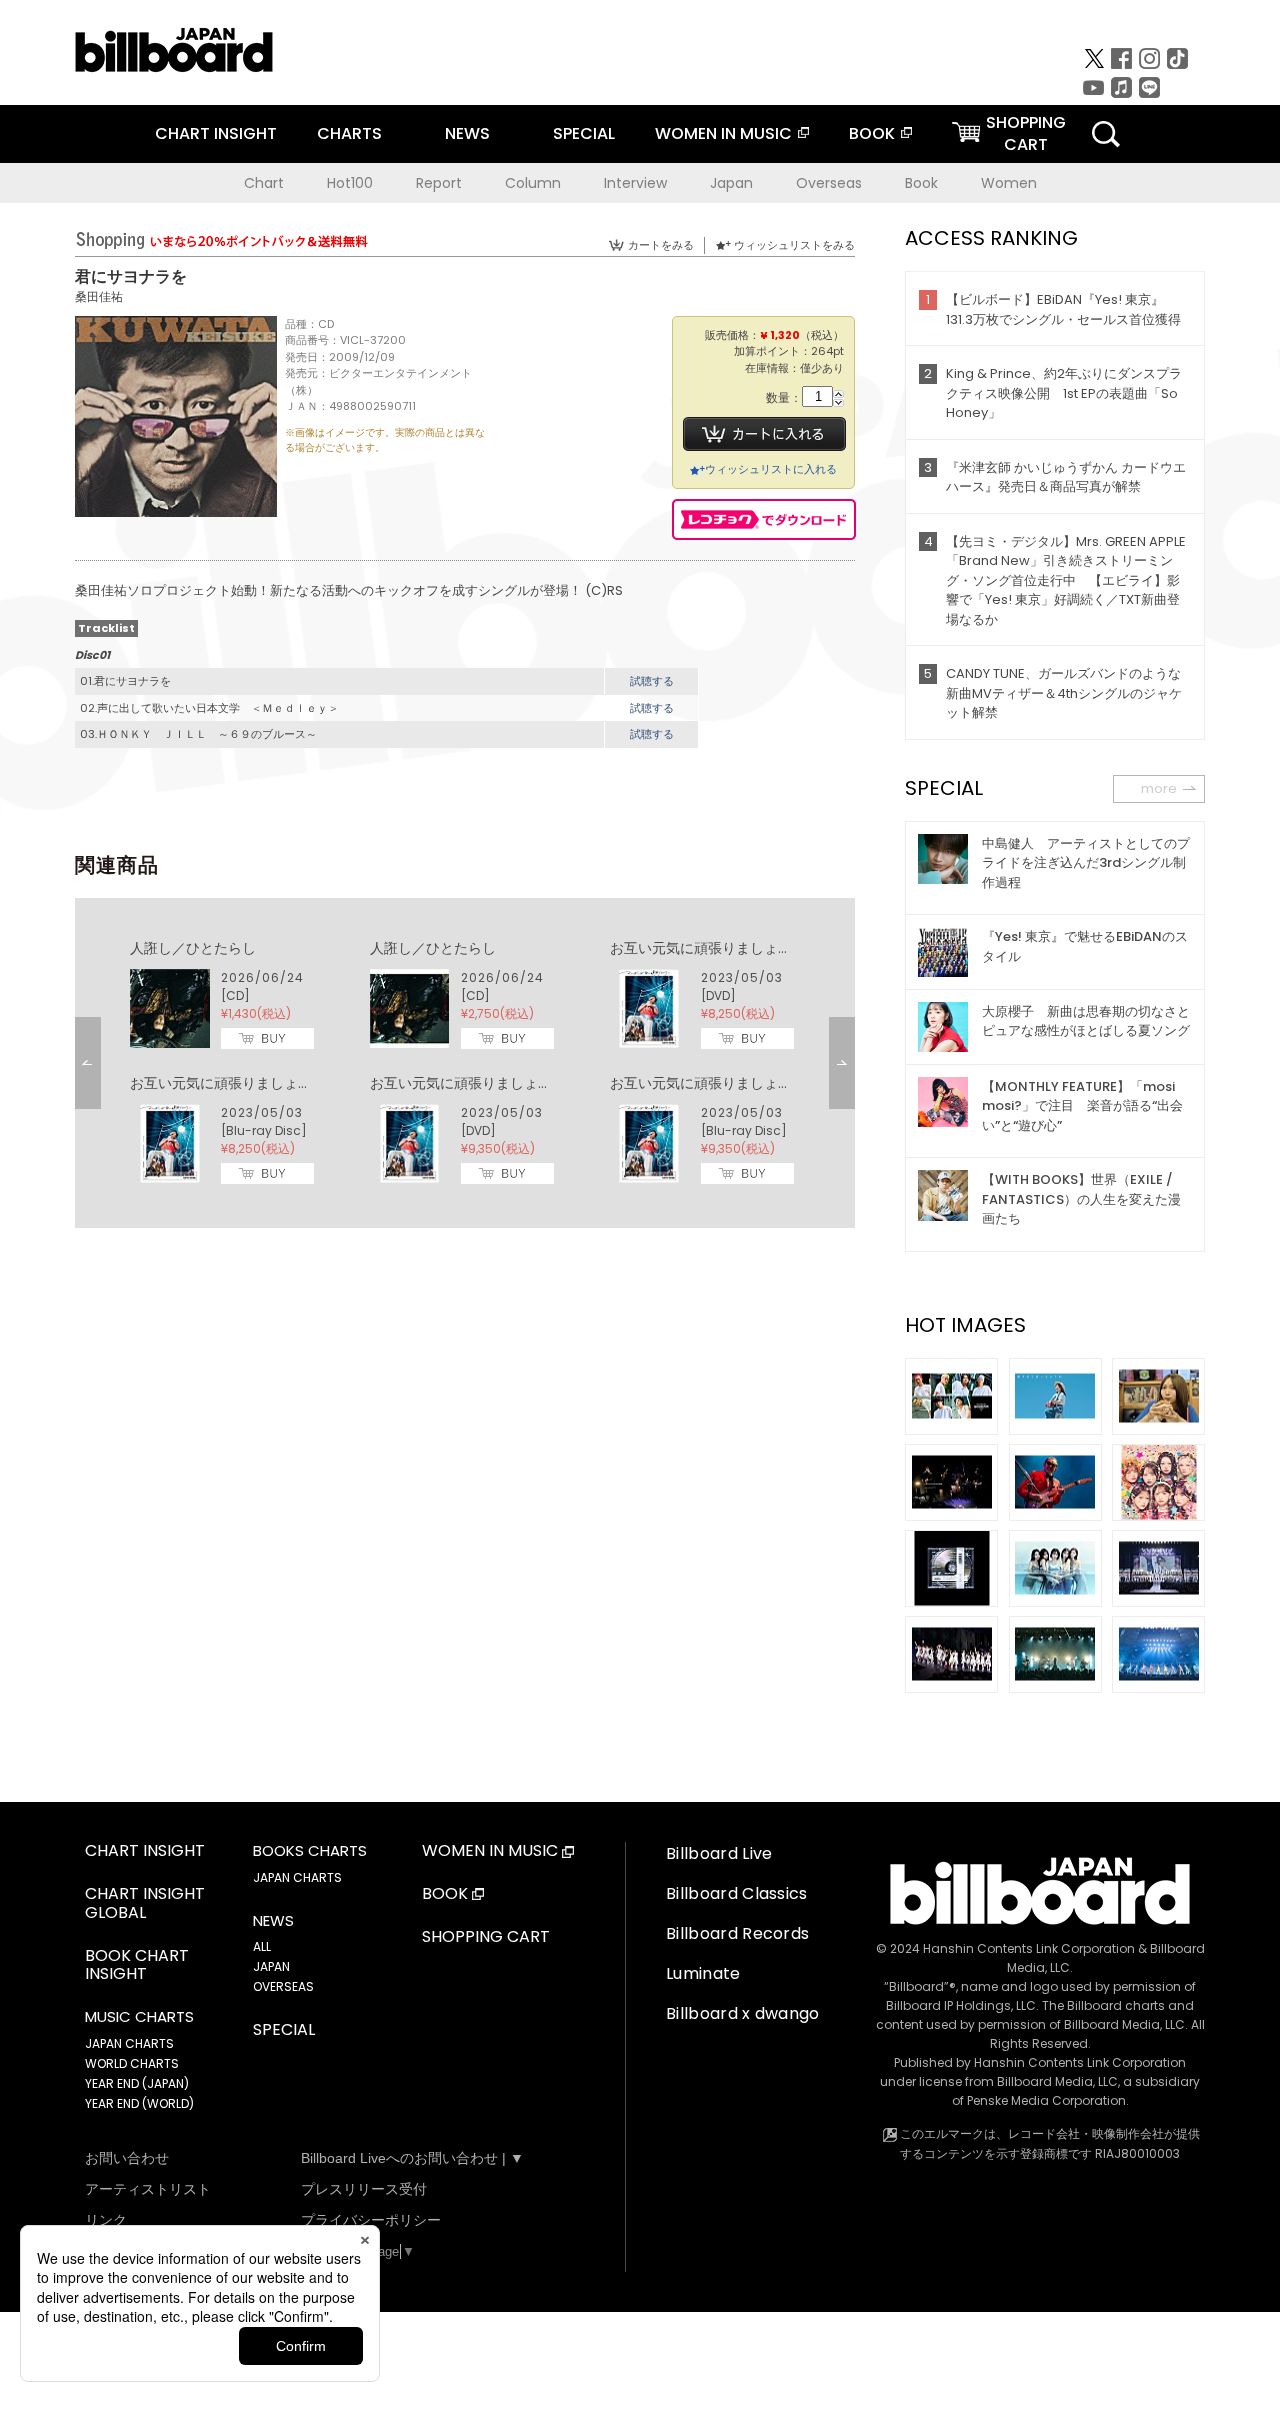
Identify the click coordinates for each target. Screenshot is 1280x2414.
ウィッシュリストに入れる (771, 469)
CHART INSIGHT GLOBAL (145, 1904)
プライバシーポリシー (371, 2220)
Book (921, 183)
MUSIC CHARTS (139, 2017)
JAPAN (271, 1966)
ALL (262, 1946)
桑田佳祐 (99, 296)
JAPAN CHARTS (129, 2043)
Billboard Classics (737, 1893)
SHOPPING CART (486, 1937)
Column (533, 183)
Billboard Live (719, 1853)
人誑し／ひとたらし (193, 948)
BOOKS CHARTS (310, 1851)
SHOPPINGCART (1026, 133)
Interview (635, 183)
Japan (731, 183)
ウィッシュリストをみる (794, 245)
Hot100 (350, 183)
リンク (106, 2220)
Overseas (829, 183)
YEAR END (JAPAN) (137, 2083)
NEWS (467, 133)
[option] (465, 1063)
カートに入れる (764, 434)
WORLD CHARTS (132, 2063)
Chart (264, 183)
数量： (784, 398)
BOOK (872, 133)
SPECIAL (584, 133)
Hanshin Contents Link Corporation (1029, 1948)
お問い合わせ (127, 2158)
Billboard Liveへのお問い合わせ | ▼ (412, 2158)
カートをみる (661, 245)
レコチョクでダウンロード (764, 519)
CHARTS (349, 133)
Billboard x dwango (743, 2013)
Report (439, 183)
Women (1009, 183)
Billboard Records (737, 1933)
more (1159, 788)
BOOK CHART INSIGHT (137, 1966)
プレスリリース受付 (364, 2189)
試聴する (652, 681)
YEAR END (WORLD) (139, 2103)
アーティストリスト (148, 2189)
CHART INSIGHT (216, 133)
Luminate (703, 1973)
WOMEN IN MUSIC (723, 133)
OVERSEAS (283, 1986)
